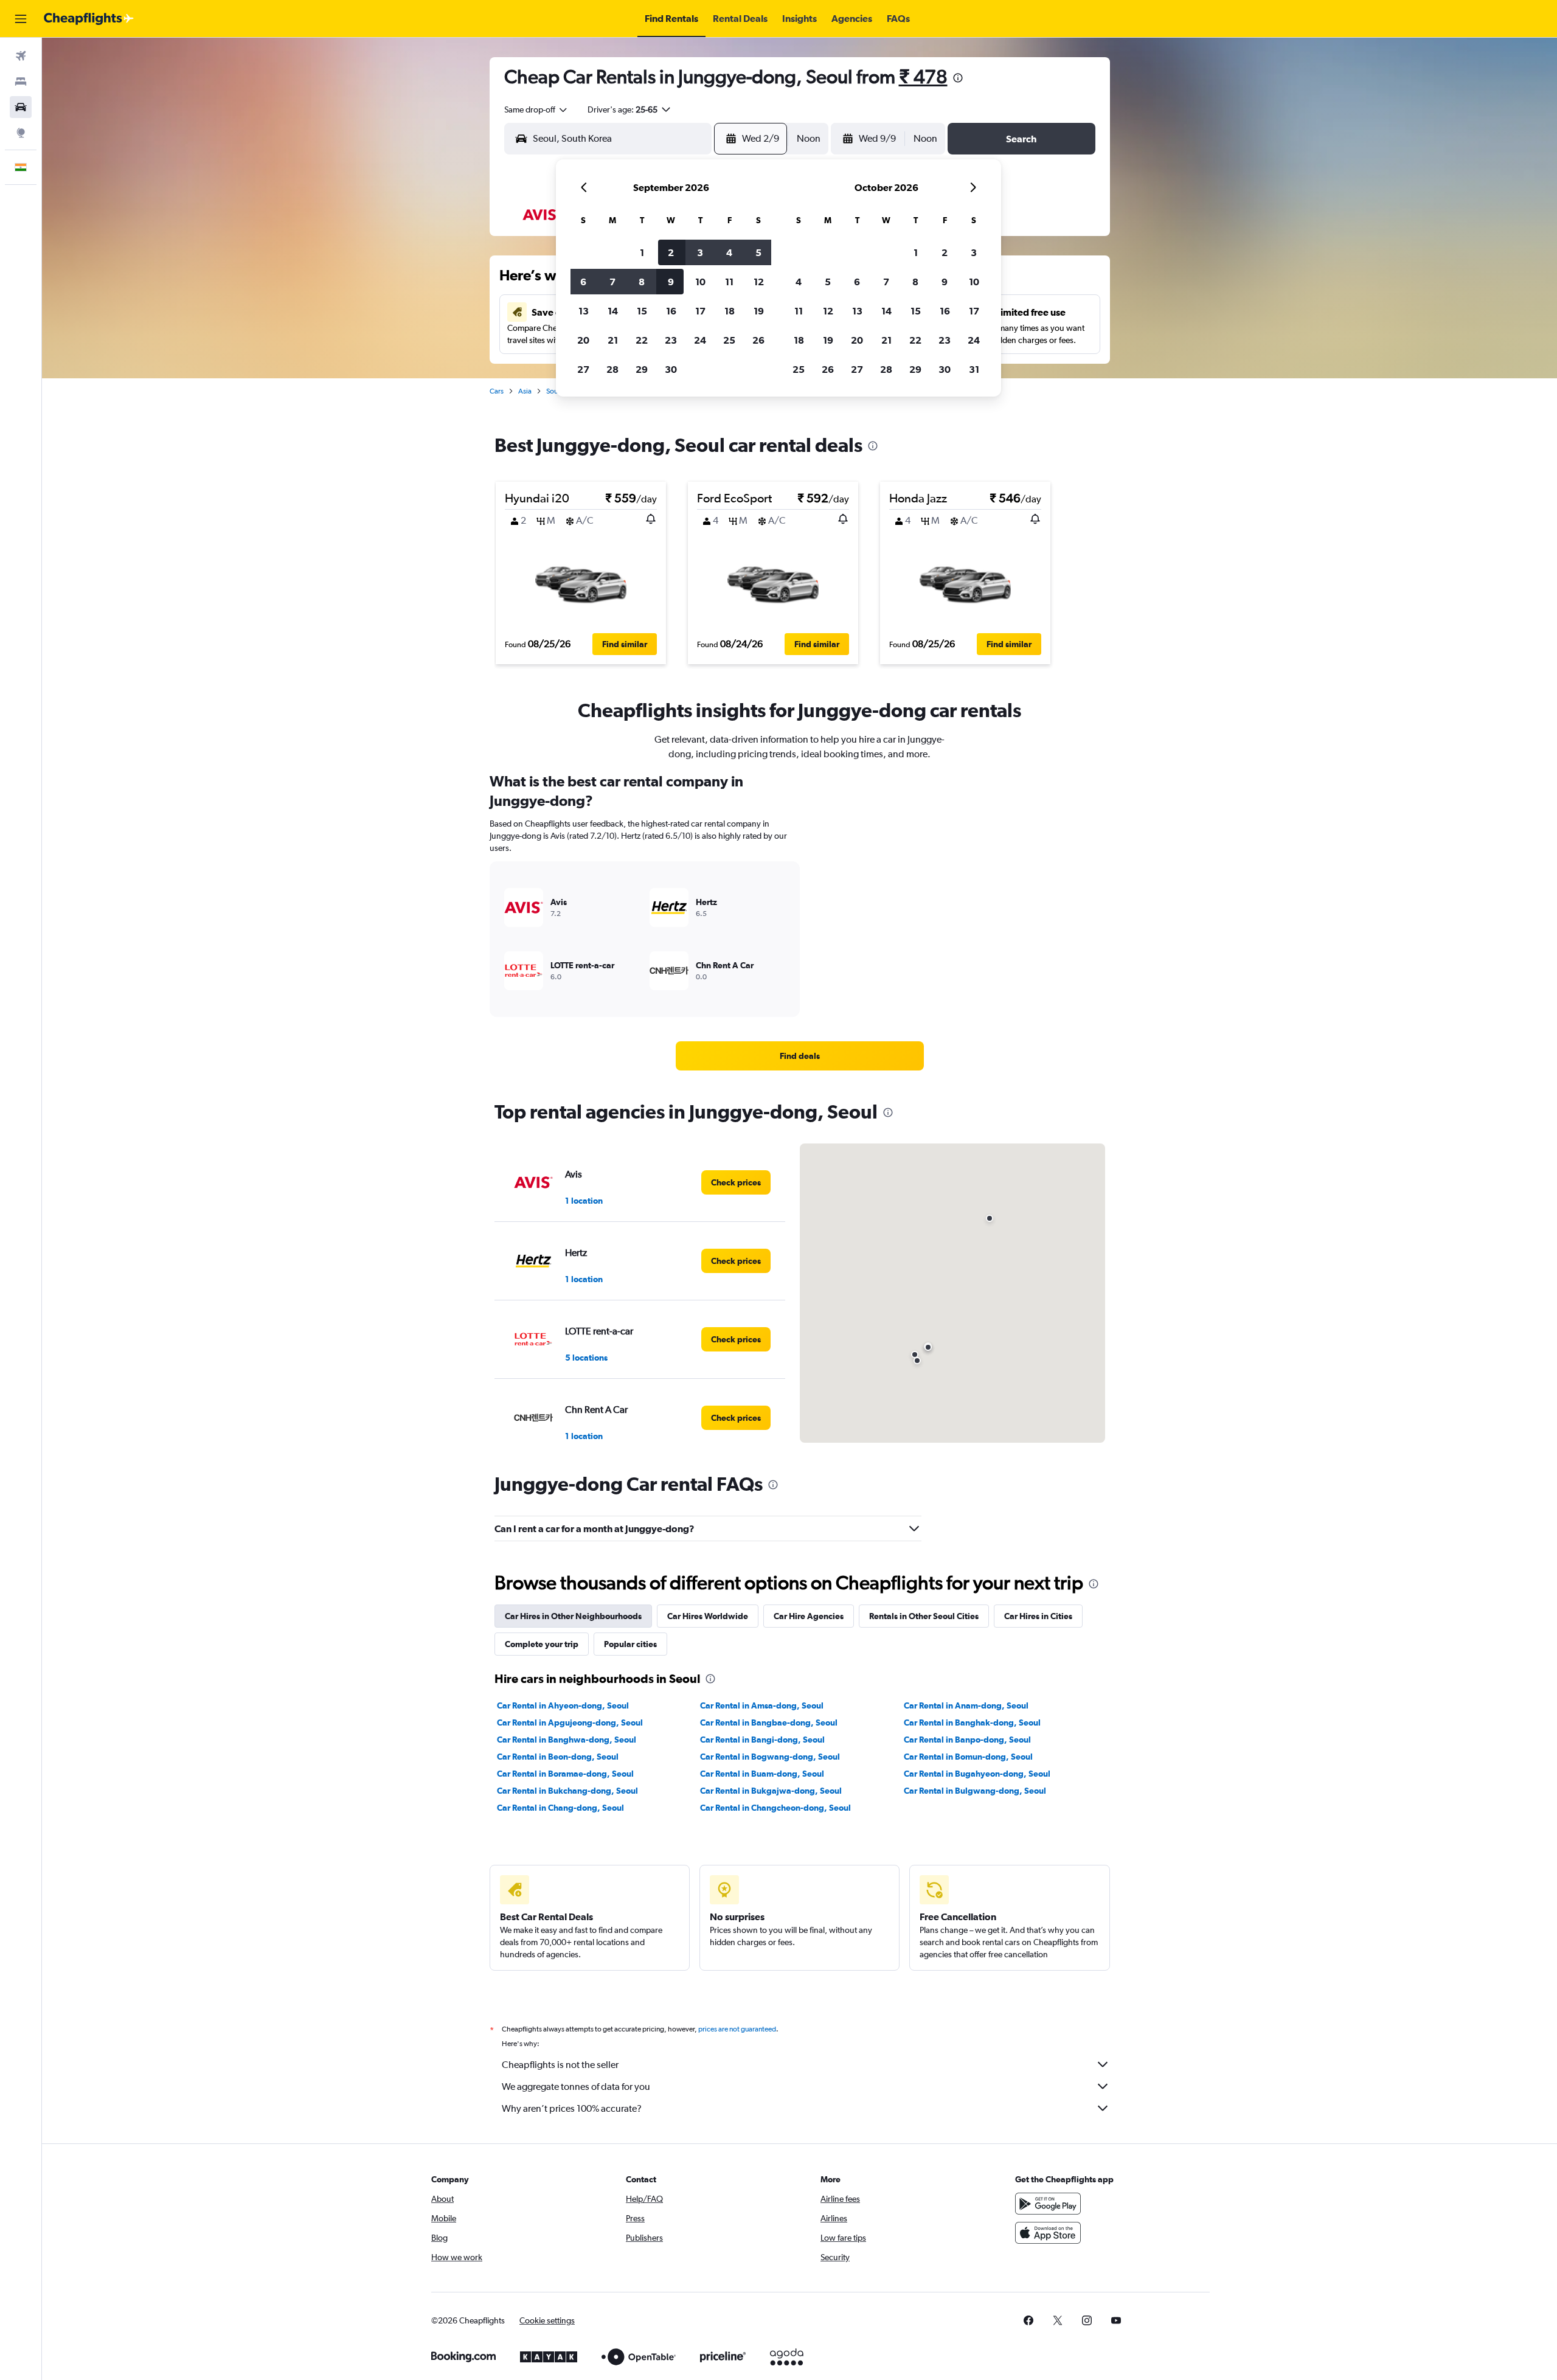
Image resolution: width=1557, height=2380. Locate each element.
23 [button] (671, 340)
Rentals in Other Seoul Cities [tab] (924, 1616)
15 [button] (642, 311)
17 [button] (700, 311)
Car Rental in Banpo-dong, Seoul (967, 1740)
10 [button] (700, 282)
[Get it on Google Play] (1048, 2204)
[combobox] (536, 109)
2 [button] (671, 252)
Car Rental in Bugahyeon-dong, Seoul (977, 1774)
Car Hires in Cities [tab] (1038, 1616)
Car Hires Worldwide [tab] (708, 1616)
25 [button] (729, 340)
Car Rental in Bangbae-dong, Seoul (769, 1723)
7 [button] (612, 282)
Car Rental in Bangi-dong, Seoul (762, 1740)
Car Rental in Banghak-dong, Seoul (972, 1723)
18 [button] (730, 311)
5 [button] (758, 252)
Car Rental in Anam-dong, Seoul (966, 1705)
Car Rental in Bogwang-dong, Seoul (770, 1757)
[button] (21, 19)
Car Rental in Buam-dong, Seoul (762, 1774)
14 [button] (613, 311)
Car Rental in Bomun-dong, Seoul (968, 1757)
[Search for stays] (21, 82)
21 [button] (613, 340)
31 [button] (974, 369)
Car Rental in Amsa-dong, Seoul (762, 1705)
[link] (800, 1056)
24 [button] (700, 340)
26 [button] (758, 340)
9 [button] (671, 282)
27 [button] (583, 369)
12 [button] (759, 282)
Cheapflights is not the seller (560, 2065)
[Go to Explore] (21, 133)
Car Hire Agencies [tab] (809, 1616)
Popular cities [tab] (630, 1644)
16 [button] (671, 311)
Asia (525, 391)
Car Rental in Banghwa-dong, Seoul (567, 1740)
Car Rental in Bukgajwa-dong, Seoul (771, 1791)
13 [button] (584, 311)
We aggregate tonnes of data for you (576, 2087)
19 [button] (759, 311)
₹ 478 (923, 76)
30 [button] (671, 369)
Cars (497, 391)
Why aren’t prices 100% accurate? (572, 2108)
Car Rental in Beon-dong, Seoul (558, 1757)
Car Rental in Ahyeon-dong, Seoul (563, 1705)
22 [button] (642, 340)
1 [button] (642, 252)
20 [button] (583, 340)
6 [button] (583, 282)
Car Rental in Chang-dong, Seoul (560, 1808)
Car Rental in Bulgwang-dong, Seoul (975, 1791)
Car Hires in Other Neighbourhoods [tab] (573, 1616)
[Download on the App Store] (1048, 2233)
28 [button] (612, 369)
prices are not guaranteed (737, 2029)
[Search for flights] (21, 56)
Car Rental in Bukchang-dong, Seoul (567, 1791)
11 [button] (729, 282)
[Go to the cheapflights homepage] (89, 19)
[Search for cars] (21, 107)
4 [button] (729, 252)
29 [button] (642, 369)
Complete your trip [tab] (542, 1644)
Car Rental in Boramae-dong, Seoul (565, 1774)
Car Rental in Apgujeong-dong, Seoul (570, 1723)
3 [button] (700, 252)
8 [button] (642, 282)
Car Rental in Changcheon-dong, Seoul (775, 1808)
